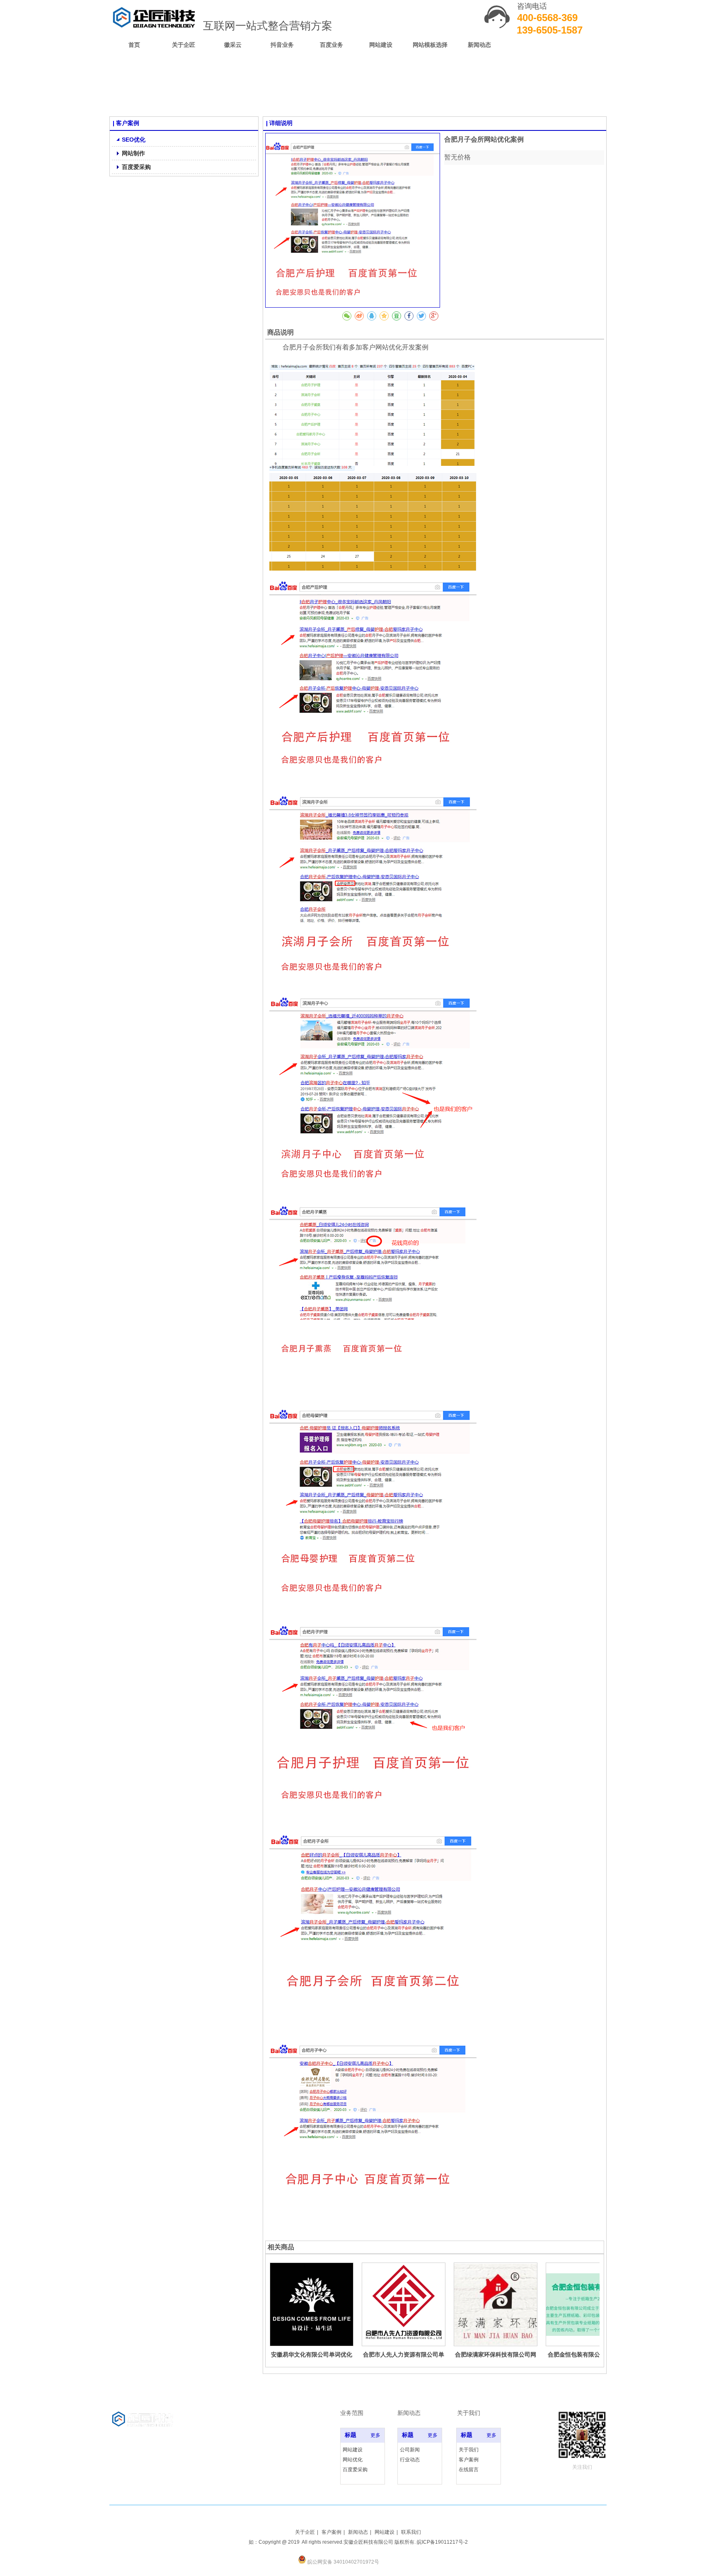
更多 (375, 2435)
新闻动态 (358, 2532)
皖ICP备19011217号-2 (442, 2542)
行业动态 (410, 2460)
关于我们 (469, 2450)
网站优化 (353, 2460)
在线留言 (469, 2470)
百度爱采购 (355, 2470)
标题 (351, 2435)
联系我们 (411, 2532)
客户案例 (469, 2460)
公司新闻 (410, 2450)
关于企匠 (305, 2532)
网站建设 (353, 2450)
